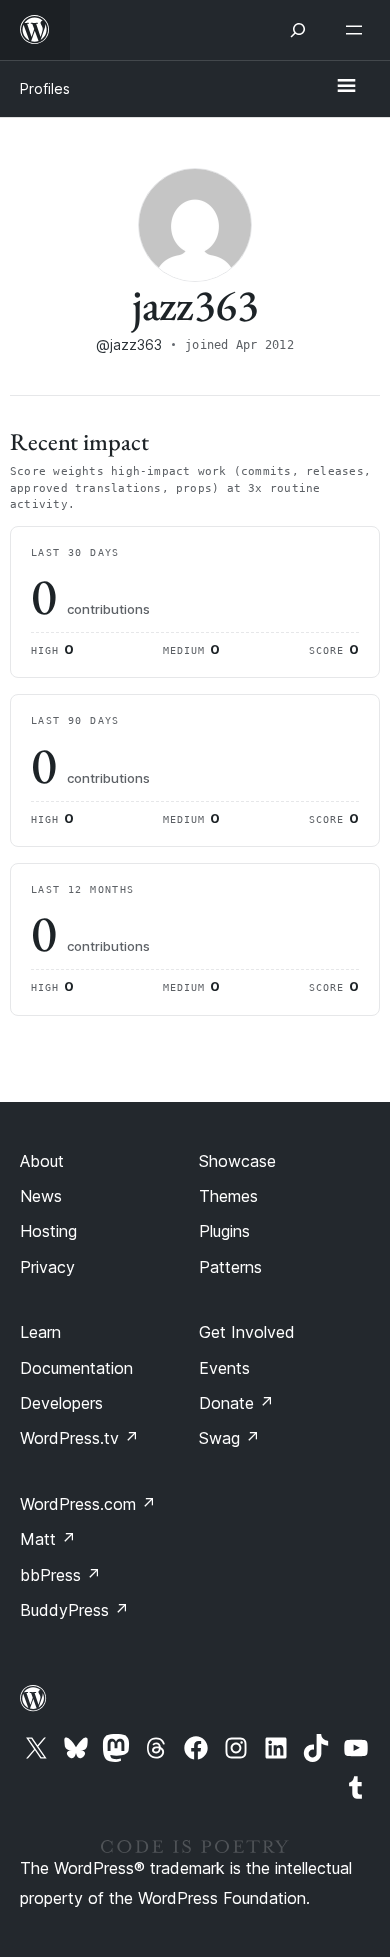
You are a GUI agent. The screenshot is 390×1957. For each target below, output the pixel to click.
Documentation (76, 1368)
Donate (236, 1403)
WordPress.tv (79, 1438)
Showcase (237, 1161)
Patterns (230, 1267)
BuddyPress (74, 1610)
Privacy (47, 1267)
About (42, 1161)
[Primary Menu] (346, 87)
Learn (40, 1332)
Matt (48, 1539)
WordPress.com (88, 1504)
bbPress (60, 1575)
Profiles (45, 88)
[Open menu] (358, 30)
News (41, 1196)
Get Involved (247, 1332)
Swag (229, 1438)
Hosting (48, 1231)
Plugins (224, 1231)
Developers (61, 1403)
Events (224, 1368)
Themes (228, 1196)
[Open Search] (298, 30)
